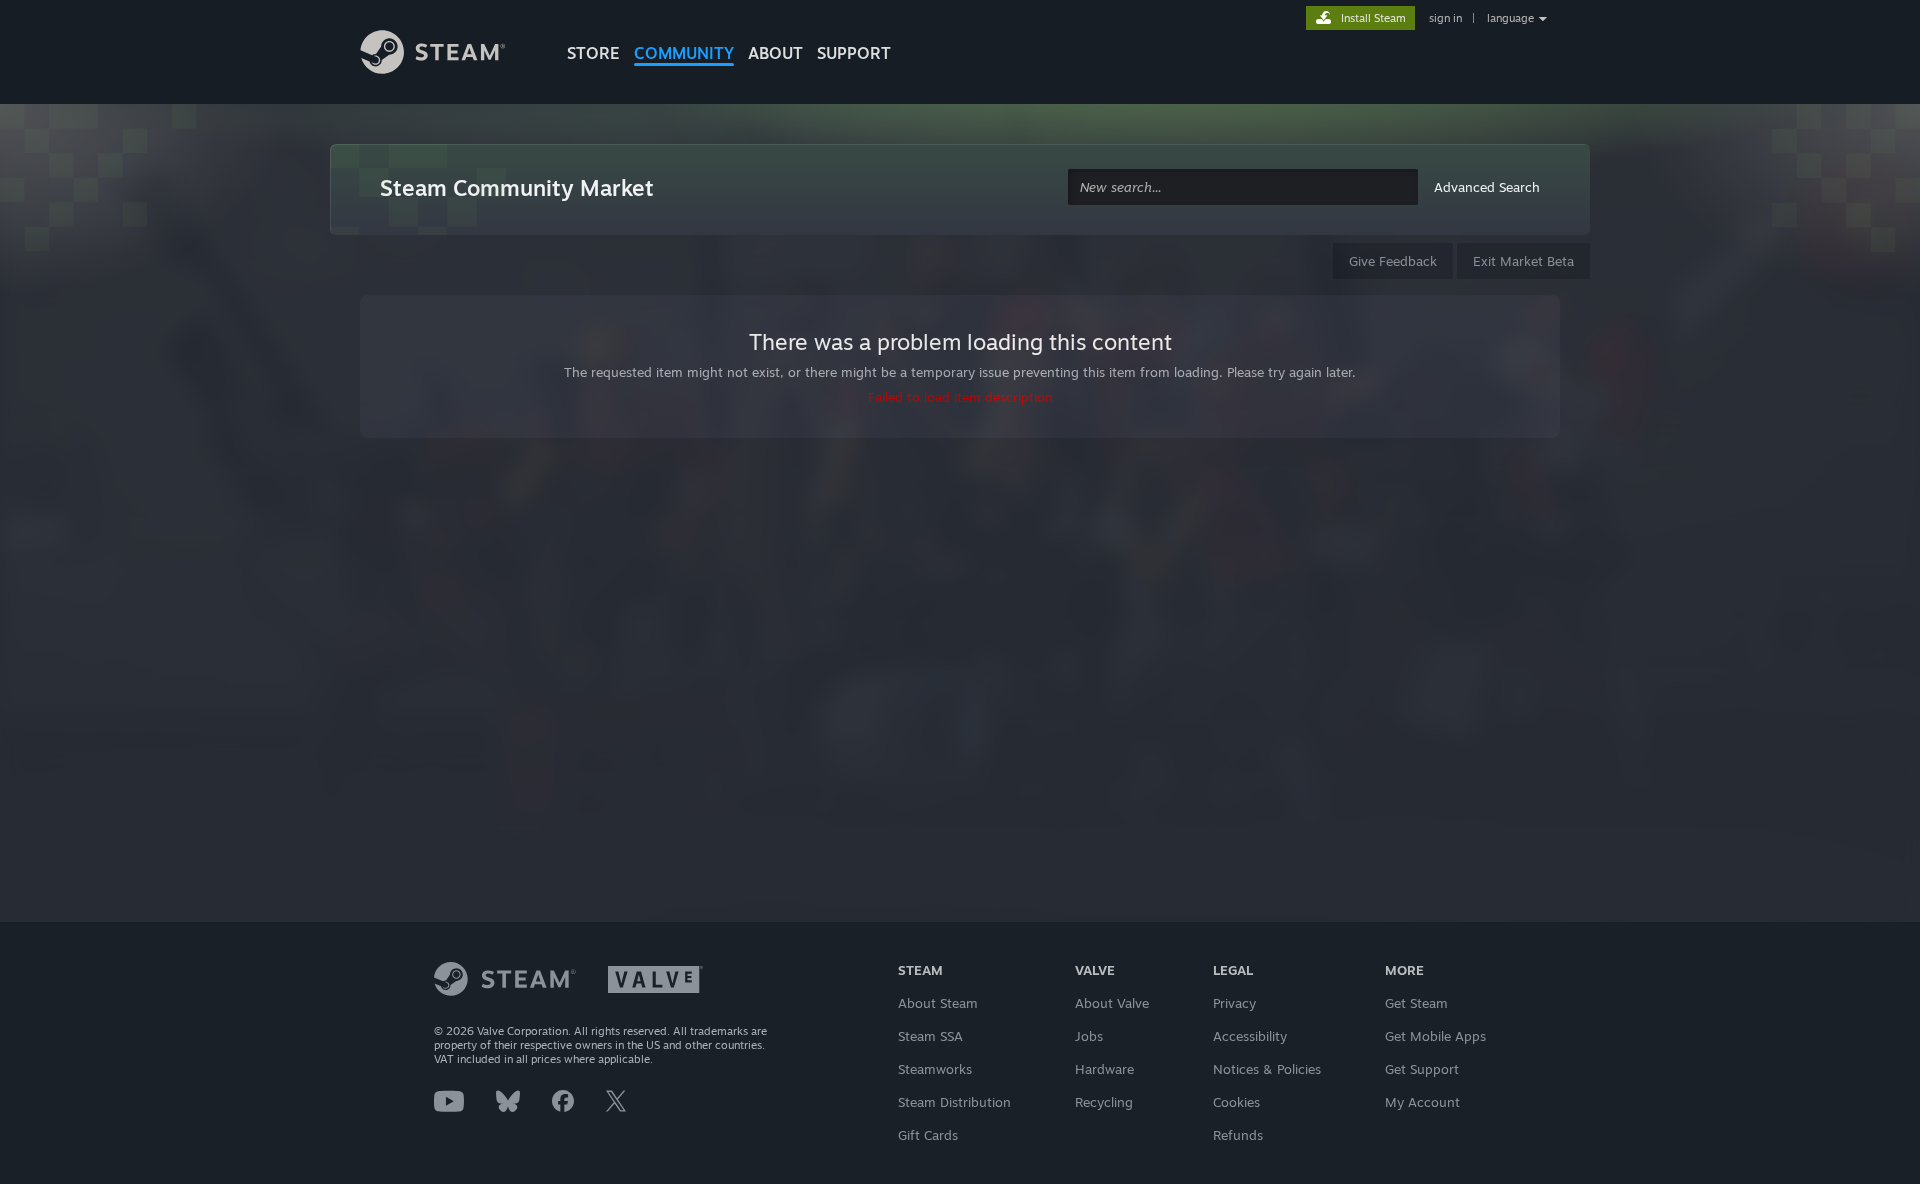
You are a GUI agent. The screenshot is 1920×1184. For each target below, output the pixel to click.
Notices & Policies (1267, 1069)
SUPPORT (854, 53)
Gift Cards (928, 1135)
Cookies (1236, 1102)
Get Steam (1416, 1003)
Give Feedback (1393, 261)
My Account (1422, 1102)
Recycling (1104, 1102)
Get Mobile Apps (1435, 1036)
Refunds (1238, 1135)
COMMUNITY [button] (684, 53)
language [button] (1510, 18)
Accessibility (1250, 1036)
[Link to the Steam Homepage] (448, 55)
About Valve (1112, 1003)
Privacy (1234, 1003)
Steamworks (935, 1069)
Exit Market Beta (1523, 261)
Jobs (1089, 1036)
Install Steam (1373, 18)
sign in (1445, 18)
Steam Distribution (954, 1102)
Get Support (1422, 1069)
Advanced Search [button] (1487, 187)
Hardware (1104, 1069)
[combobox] (1243, 187)
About (775, 53)
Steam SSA (930, 1036)
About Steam (938, 1003)
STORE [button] (593, 53)
